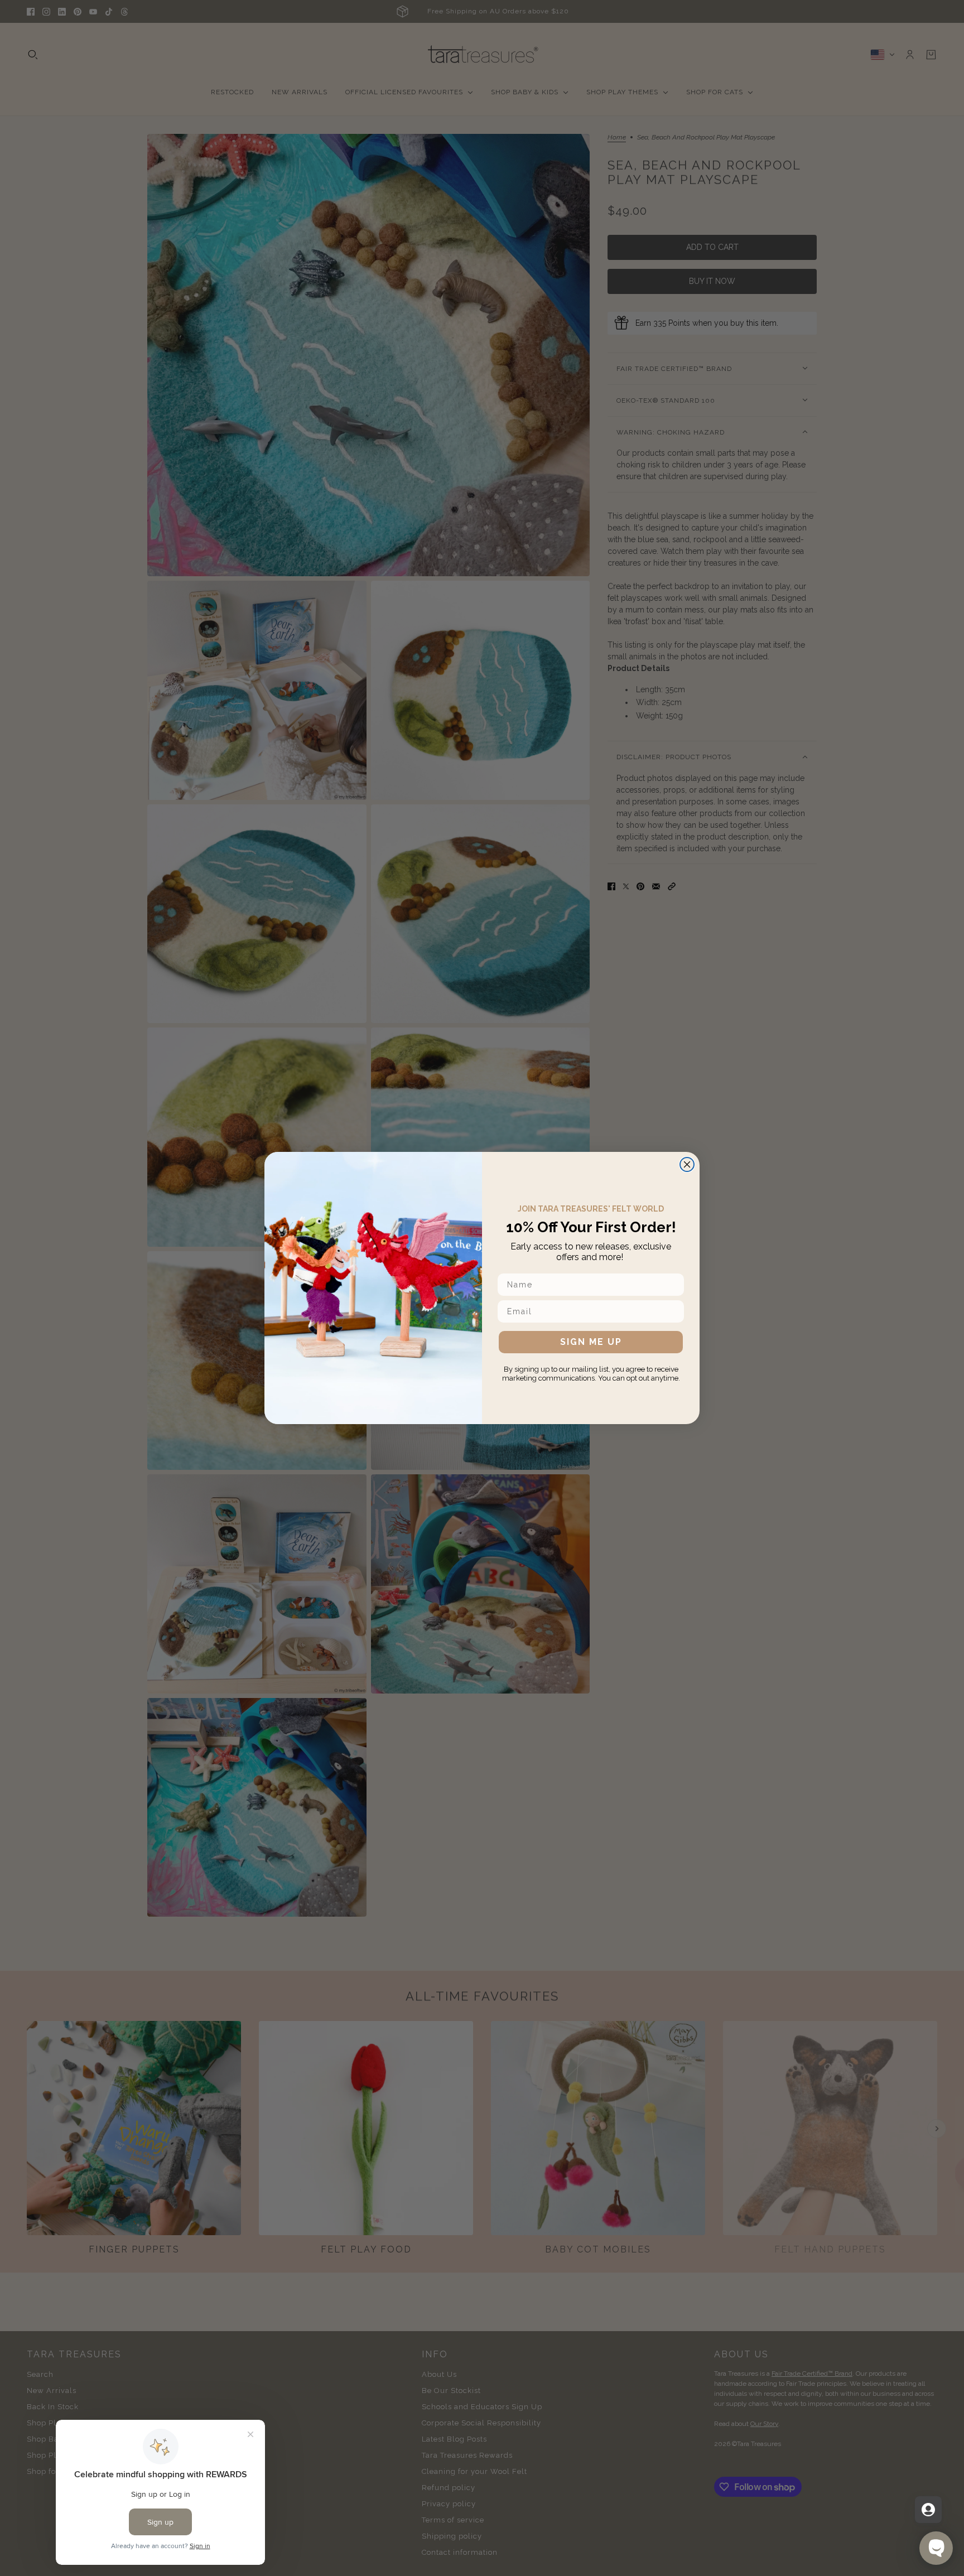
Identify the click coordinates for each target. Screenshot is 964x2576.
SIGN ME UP (591, 1342)
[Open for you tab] (928, 2510)
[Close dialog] (687, 1164)
